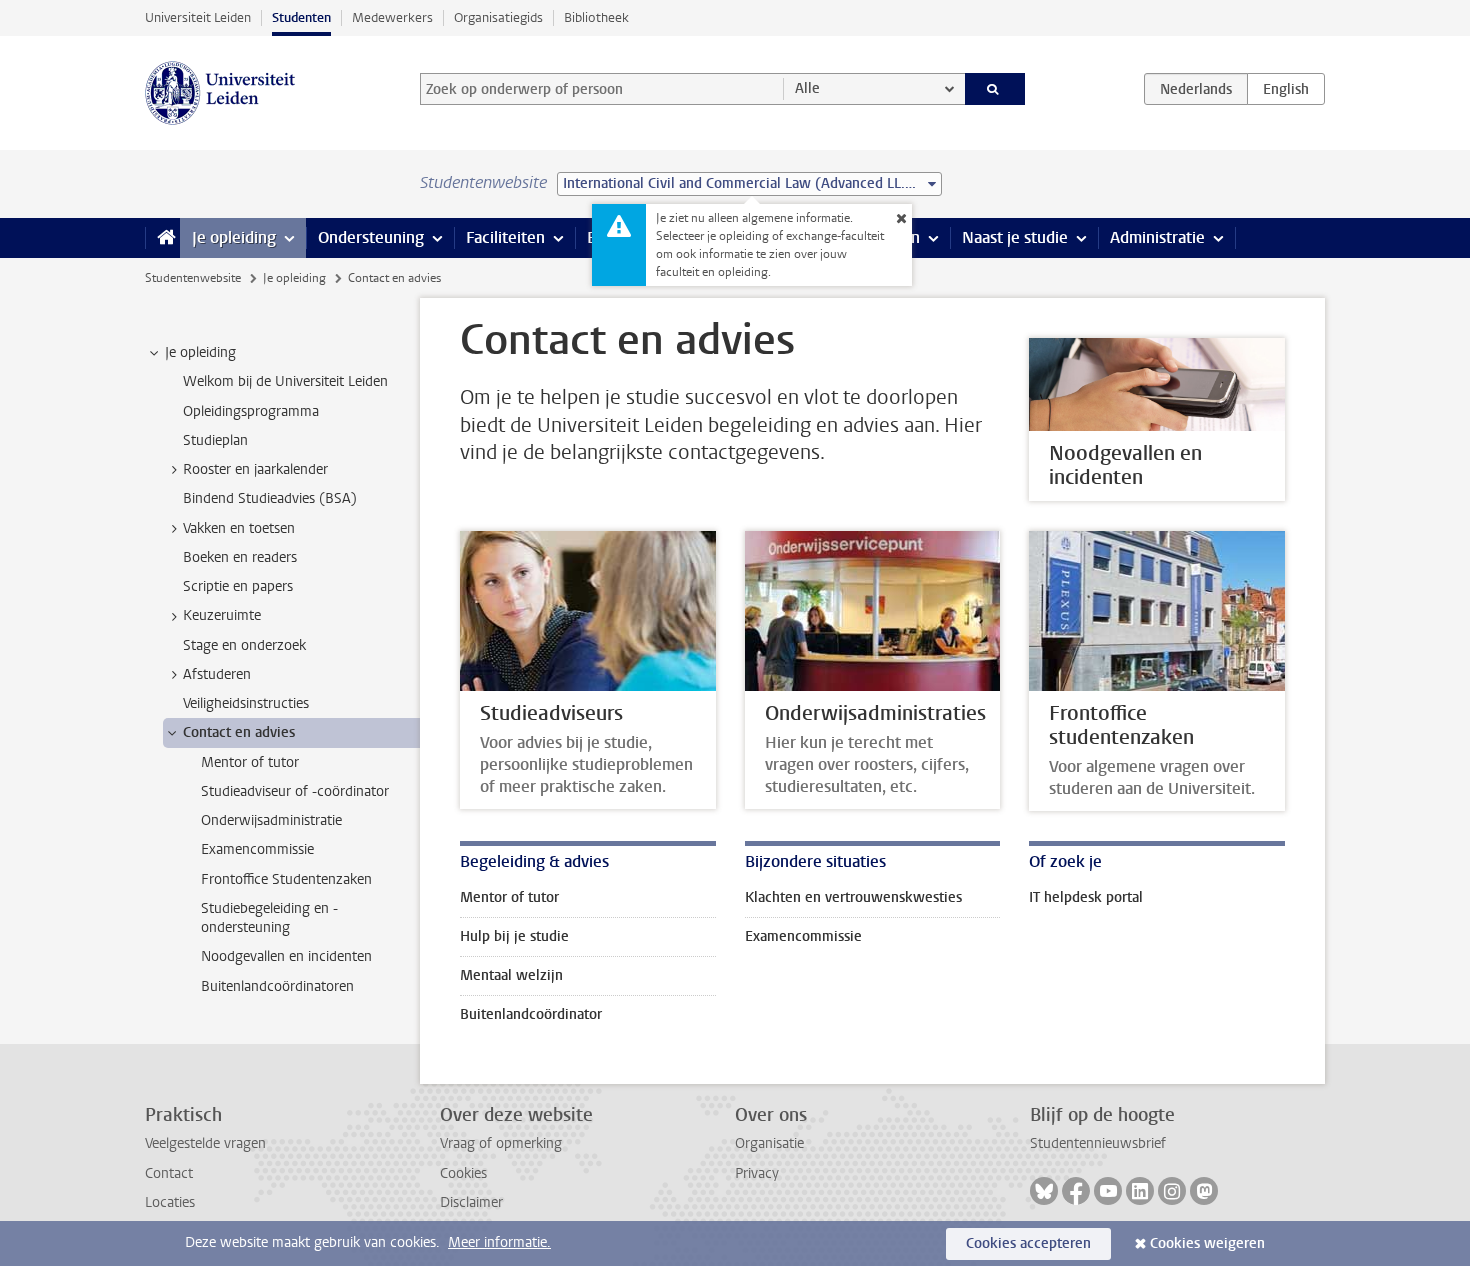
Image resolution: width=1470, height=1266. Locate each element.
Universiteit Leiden (198, 17)
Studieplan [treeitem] (215, 440)
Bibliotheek (596, 17)
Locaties (170, 1202)
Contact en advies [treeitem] (239, 732)
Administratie (1157, 237)
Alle (807, 88)
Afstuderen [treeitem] (217, 674)
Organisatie (769, 1143)
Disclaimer (471, 1202)
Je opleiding (234, 237)
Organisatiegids (498, 17)
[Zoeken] (995, 89)
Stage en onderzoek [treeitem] (244, 645)
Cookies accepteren (1028, 1243)
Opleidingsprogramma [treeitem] (251, 411)
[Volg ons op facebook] (1076, 1191)
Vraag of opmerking (501, 1143)
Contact (169, 1173)
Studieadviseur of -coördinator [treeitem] (295, 791)
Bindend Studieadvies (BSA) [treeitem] (270, 498)
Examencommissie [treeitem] (257, 849)
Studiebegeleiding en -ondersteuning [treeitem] (269, 918)
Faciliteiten (505, 237)
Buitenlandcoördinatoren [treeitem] (277, 986)
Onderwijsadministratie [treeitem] (271, 820)
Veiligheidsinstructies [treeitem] (246, 703)
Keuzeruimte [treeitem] (222, 615)
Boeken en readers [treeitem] (240, 557)
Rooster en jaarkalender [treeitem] (255, 469)
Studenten (301, 17)
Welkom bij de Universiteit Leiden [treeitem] (285, 381)
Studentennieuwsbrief (1098, 1143)
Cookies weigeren (1207, 1243)
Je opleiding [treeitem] (200, 352)
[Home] (162, 238)
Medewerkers (392, 17)
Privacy (757, 1173)
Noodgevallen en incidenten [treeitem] (286, 956)
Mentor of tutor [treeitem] (250, 762)
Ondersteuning (371, 237)
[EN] (1286, 89)
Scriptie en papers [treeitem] (238, 586)
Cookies (463, 1173)
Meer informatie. (499, 1242)
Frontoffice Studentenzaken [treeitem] (286, 879)
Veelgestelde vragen (205, 1143)
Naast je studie (1015, 237)
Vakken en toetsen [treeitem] (239, 528)
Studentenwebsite (193, 278)
